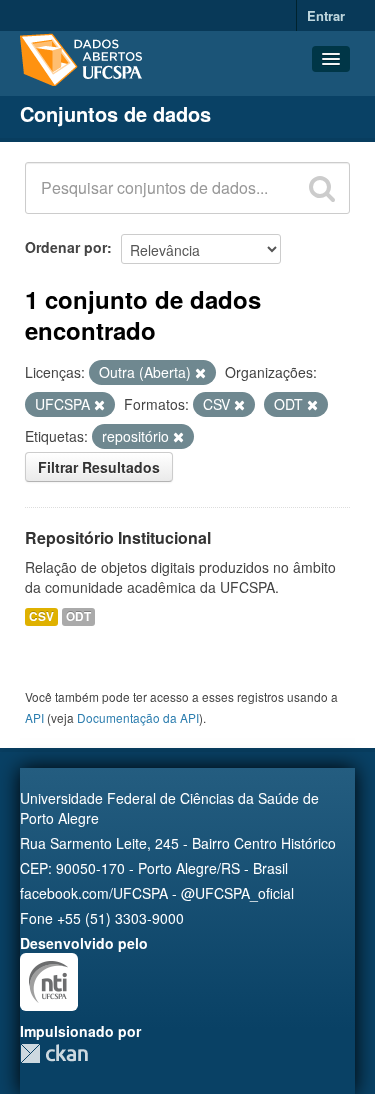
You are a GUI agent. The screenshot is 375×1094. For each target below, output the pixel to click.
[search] (322, 188)
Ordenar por (66, 247)
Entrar (326, 15)
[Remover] (200, 373)
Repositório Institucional (118, 537)
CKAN (54, 1053)
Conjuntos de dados (115, 113)
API (34, 717)
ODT (78, 616)
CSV (41, 616)
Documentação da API (138, 717)
